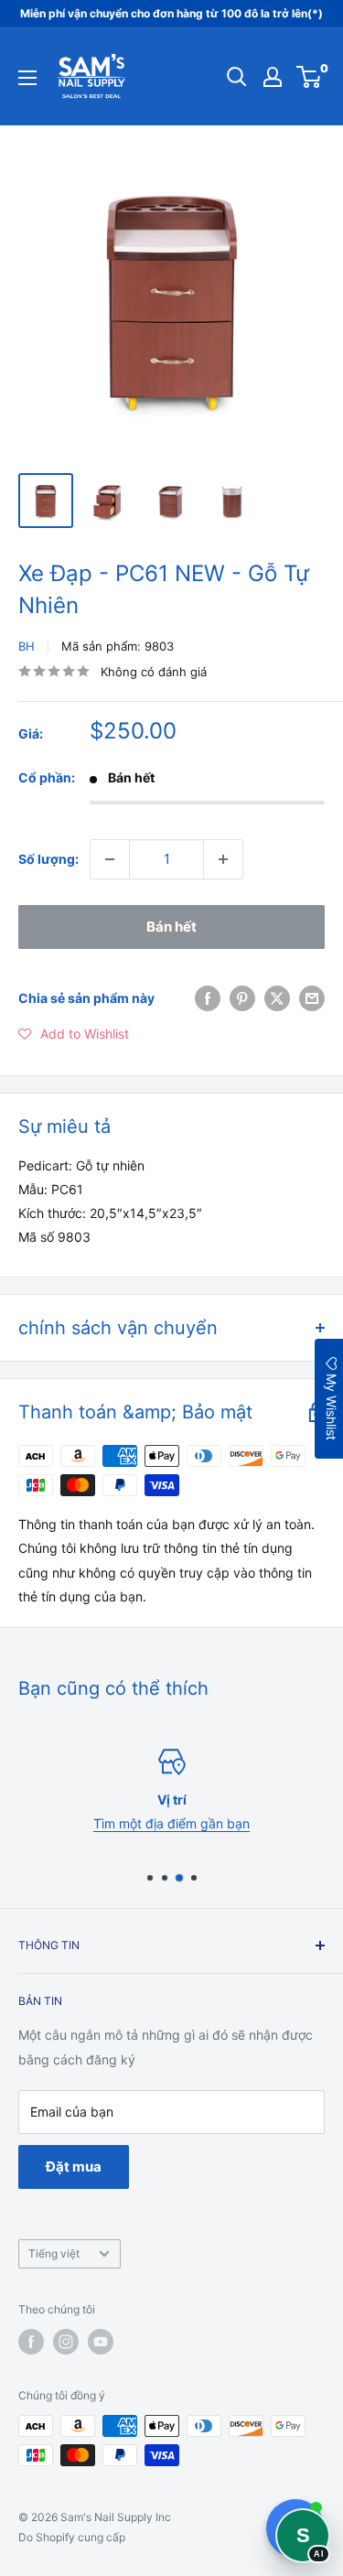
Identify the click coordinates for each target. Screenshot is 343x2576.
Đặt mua (74, 2166)
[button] (74, 1034)
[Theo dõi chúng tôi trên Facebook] (31, 2342)
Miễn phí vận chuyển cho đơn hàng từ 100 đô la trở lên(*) (171, 13)
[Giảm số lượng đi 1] (110, 859)
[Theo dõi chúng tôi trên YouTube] (101, 2342)
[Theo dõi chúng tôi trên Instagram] (66, 2342)
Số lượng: (48, 859)
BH (27, 646)
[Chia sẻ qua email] (312, 998)
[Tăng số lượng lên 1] (223, 859)
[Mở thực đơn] (27, 78)
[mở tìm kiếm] (237, 77)
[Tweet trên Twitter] (277, 998)
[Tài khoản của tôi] (273, 77)
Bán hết (171, 927)
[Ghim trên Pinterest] (242, 998)
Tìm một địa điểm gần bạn (171, 1823)
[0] (310, 77)
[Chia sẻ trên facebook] (208, 998)
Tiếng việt (54, 2253)
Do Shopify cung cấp (72, 2537)
